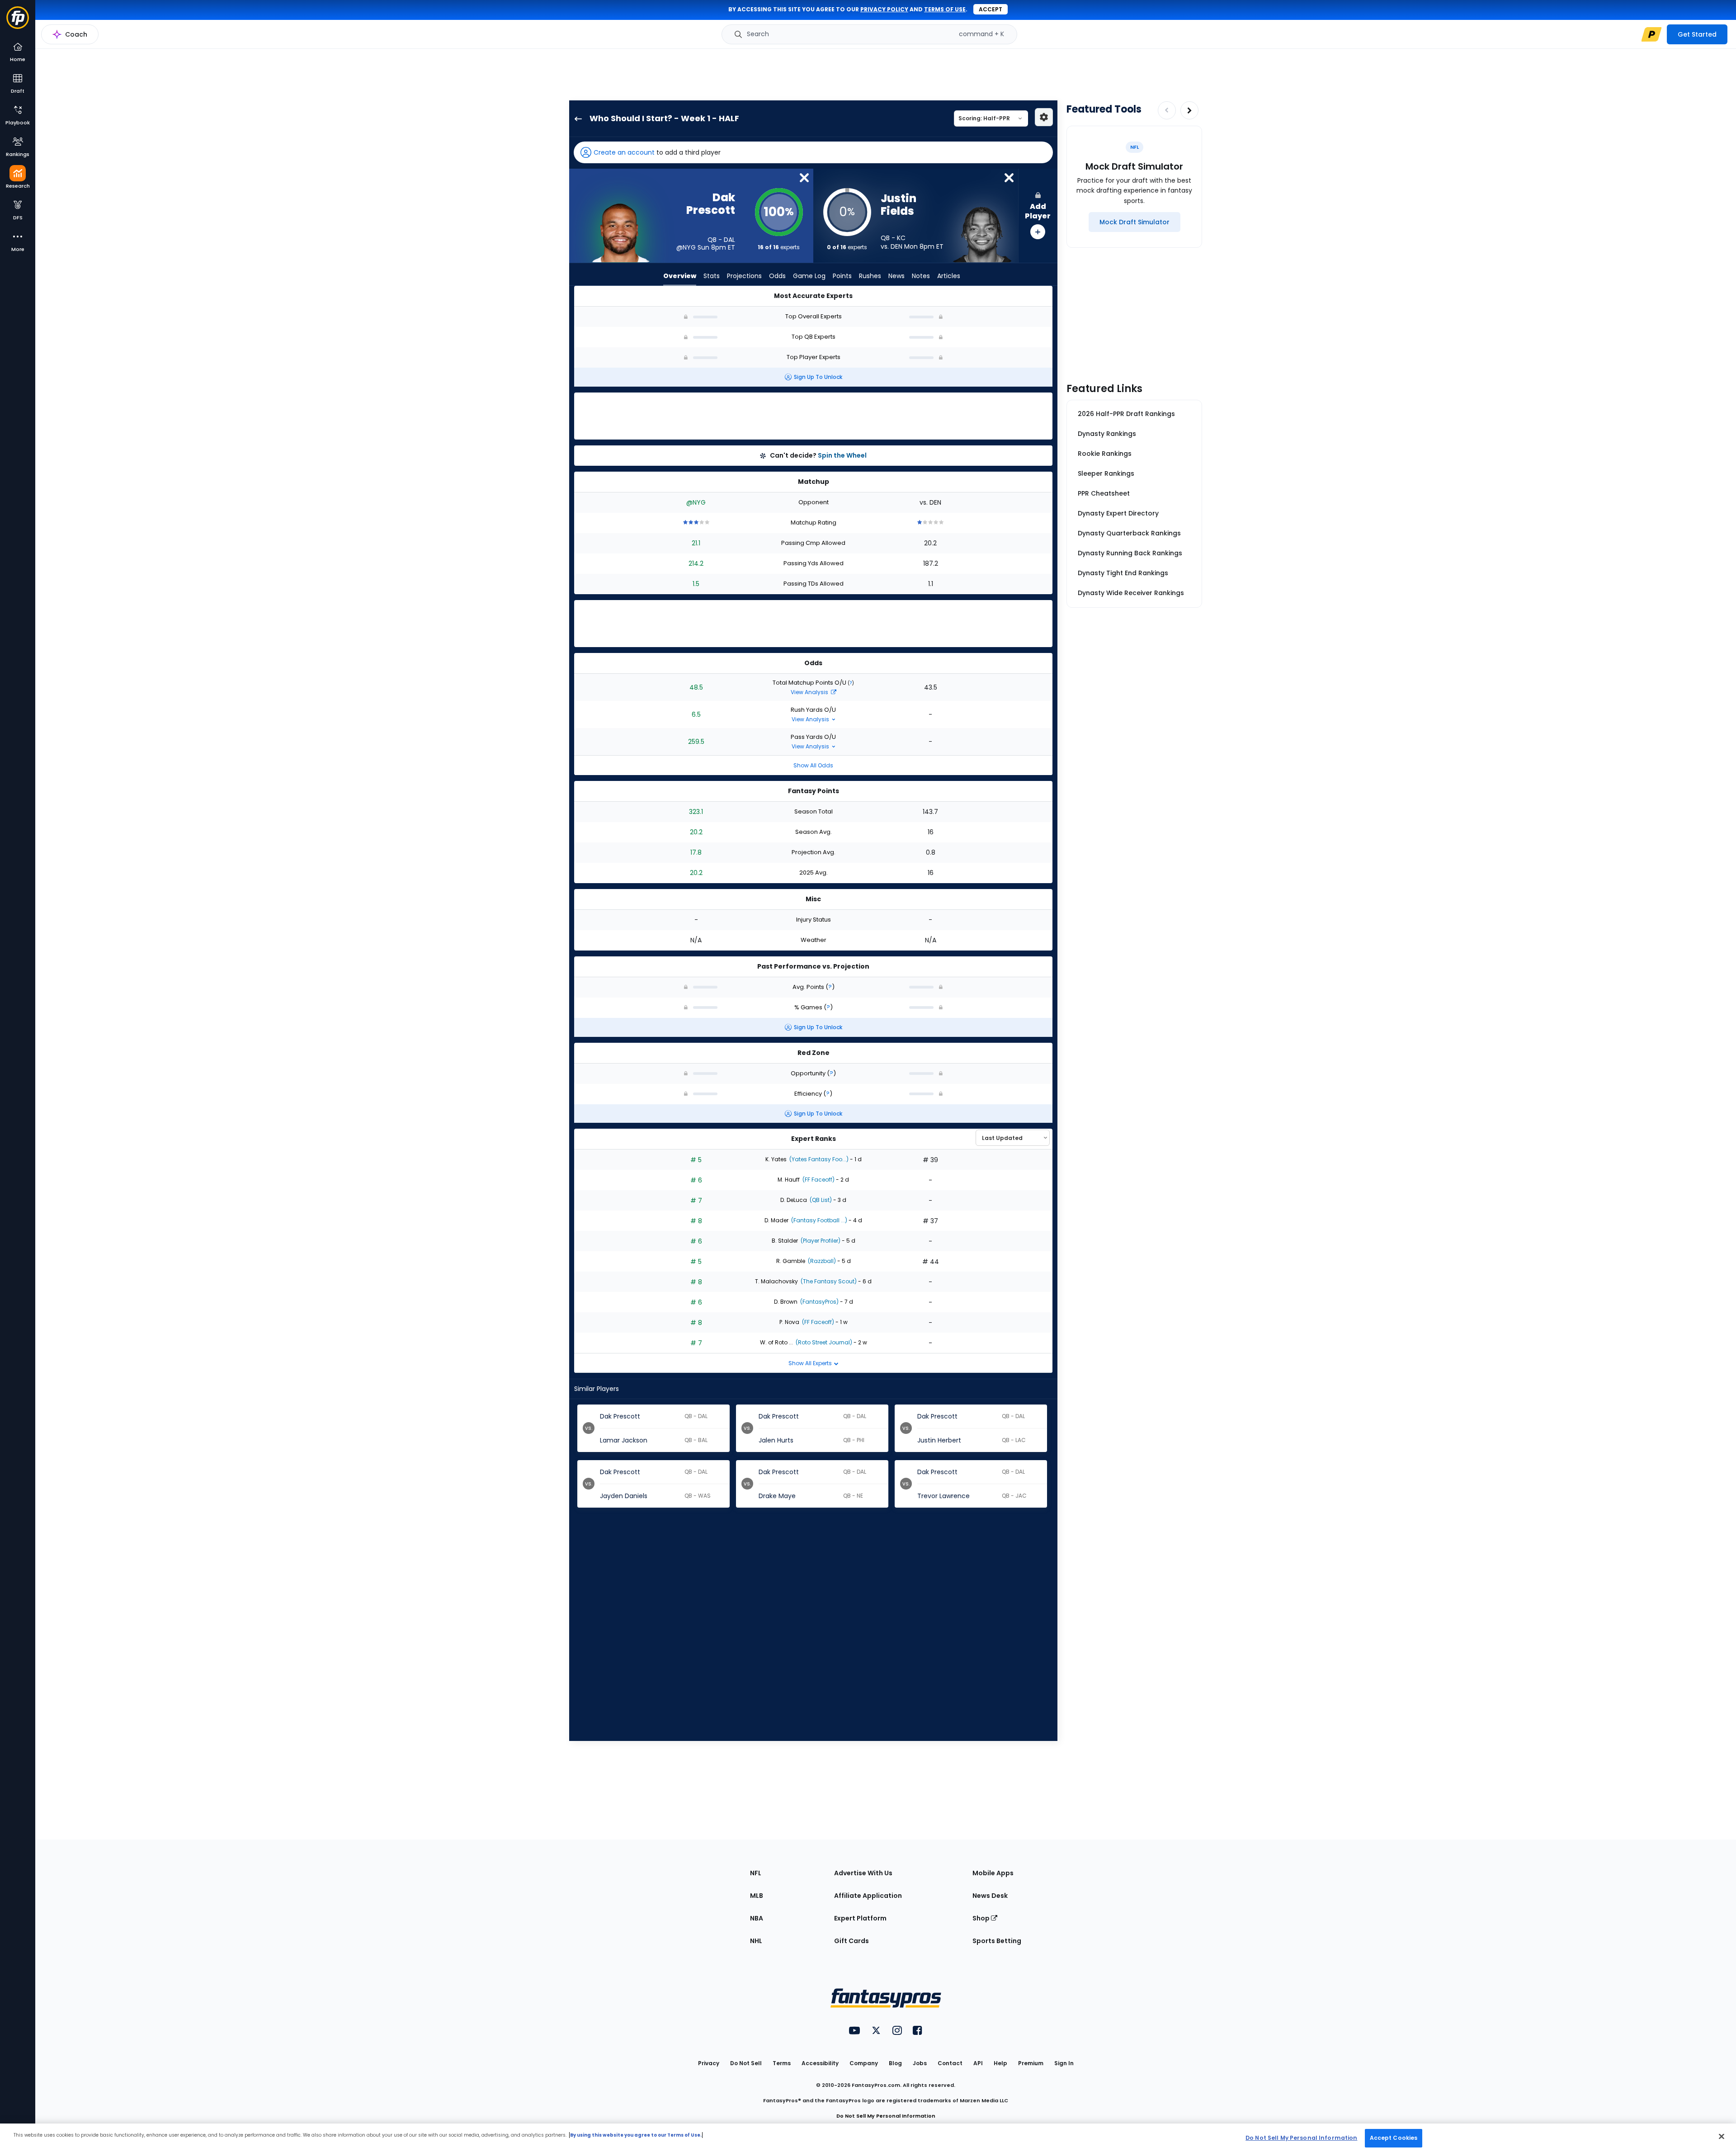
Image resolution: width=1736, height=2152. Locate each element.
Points (842, 276)
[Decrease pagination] (1167, 110)
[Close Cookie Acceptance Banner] (1722, 2136)
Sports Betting (997, 1941)
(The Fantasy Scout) (828, 1281)
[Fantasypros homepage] (18, 22)
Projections (744, 276)
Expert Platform (860, 1918)
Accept (991, 9)
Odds (777, 276)
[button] (813, 152)
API (978, 2063)
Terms (782, 2063)
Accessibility (820, 2063)
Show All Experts (811, 1363)
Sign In (1064, 2063)
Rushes (870, 276)
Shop (982, 1918)
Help (1000, 2063)
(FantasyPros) (819, 1302)
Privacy (709, 2063)
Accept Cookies (1394, 2138)
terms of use (945, 9)
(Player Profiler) (820, 1241)
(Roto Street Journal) (823, 1342)
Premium (1031, 2063)
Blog (895, 2063)
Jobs (920, 2063)
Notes (921, 276)
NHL (756, 1941)
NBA (757, 1918)
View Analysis (810, 692)
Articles (949, 276)
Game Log (809, 276)
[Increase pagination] (1189, 110)
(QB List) (820, 1200)
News (896, 276)
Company (864, 2063)
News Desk (990, 1896)
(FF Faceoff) (818, 1180)
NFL (756, 1873)
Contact (950, 2063)
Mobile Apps (993, 1873)
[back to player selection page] (576, 118)
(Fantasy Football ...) (818, 1220)
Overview (680, 276)
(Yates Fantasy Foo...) (818, 1159)
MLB (757, 1896)
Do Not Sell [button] (746, 2063)
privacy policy (884, 9)
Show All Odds (813, 765)
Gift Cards (851, 1941)
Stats (712, 276)
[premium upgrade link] (1651, 34)
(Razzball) (821, 1261)
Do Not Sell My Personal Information (886, 2116)
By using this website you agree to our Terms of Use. (636, 2135)
